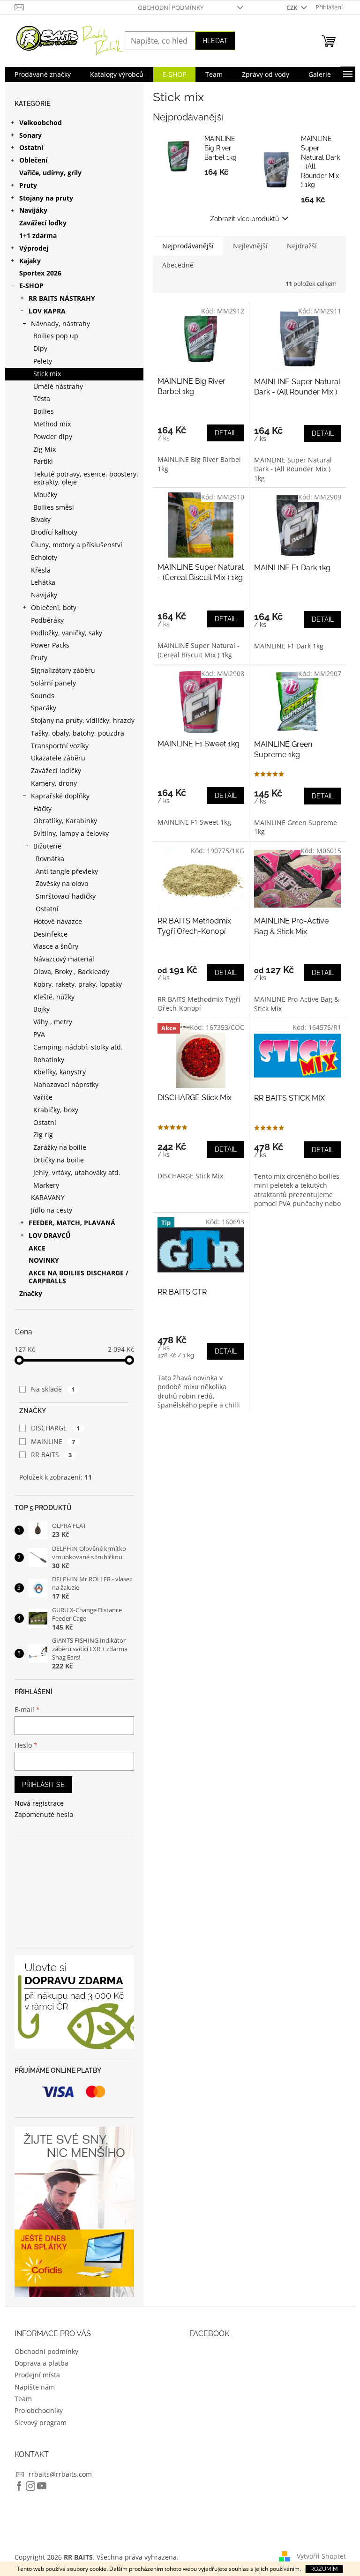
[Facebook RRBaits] (19, 2486)
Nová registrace (39, 1803)
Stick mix (47, 374)
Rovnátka (50, 859)
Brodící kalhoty (54, 532)
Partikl (43, 461)
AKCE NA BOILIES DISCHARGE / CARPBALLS (79, 1277)
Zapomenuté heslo (44, 1814)
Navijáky (33, 210)
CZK (292, 7)
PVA (39, 1034)
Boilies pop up (56, 336)
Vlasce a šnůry (56, 946)
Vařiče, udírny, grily (50, 173)
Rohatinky (49, 1060)
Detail (226, 433)
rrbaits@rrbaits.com (60, 2474)
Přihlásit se (43, 1785)
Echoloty (44, 557)
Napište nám (35, 2387)
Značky (31, 1293)
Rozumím (324, 2569)
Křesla (41, 570)
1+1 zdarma (38, 235)
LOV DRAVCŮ (50, 1235)
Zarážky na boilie (60, 1147)
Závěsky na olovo (62, 883)
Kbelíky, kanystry (60, 1072)
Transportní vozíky (60, 746)
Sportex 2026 (40, 273)
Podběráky (47, 620)
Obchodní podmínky (171, 7)
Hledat (215, 41)
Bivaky (41, 519)
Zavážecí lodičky (56, 771)
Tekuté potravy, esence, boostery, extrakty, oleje (86, 478)
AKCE (37, 1248)
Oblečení (33, 160)
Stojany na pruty (46, 198)
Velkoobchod (41, 123)
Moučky (45, 495)
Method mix (52, 424)
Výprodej (34, 248)
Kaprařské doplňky (60, 796)
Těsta (42, 398)
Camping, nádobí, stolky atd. (78, 1047)
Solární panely (53, 683)
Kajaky (30, 261)
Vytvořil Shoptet (321, 2556)
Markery (46, 1185)
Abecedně (178, 265)
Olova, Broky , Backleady (71, 972)
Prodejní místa (37, 2375)
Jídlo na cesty (52, 1210)
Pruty (28, 185)
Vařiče (43, 1097)
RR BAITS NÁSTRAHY (62, 298)
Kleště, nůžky (54, 997)
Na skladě (53, 1389)
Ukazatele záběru (58, 758)
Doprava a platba (41, 2363)
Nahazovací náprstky (66, 1084)
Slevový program (41, 2423)
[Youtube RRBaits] (42, 2486)
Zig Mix (45, 449)
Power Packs (50, 645)
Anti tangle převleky (67, 871)
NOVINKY (44, 1260)
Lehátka (43, 582)
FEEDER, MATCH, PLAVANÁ (72, 1223)
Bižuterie (47, 846)
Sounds (43, 696)
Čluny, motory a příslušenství (77, 545)
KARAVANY (48, 1197)
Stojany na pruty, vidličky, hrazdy (83, 720)
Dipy (40, 348)
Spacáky (44, 708)
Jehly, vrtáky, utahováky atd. (77, 1173)
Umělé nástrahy (58, 386)
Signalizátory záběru (63, 670)
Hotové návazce (58, 921)
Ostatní (31, 147)
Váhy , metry (53, 1022)
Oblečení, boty (54, 607)
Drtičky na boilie (59, 1160)
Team (23, 2399)
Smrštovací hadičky (66, 896)
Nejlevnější (250, 246)
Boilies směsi (54, 507)
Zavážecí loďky (43, 223)
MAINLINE (53, 1441)
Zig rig (43, 1135)
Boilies (44, 411)
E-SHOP (31, 286)
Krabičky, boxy (56, 1110)
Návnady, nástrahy (60, 324)
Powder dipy (53, 436)
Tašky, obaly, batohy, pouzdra (78, 733)
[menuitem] (43, 74)
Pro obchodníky (39, 2410)
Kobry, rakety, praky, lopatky (78, 984)
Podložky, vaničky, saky (67, 633)
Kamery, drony (54, 783)
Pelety (43, 361)
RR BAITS (52, 1455)
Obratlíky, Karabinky (65, 821)
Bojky (41, 1009)
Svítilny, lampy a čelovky (71, 833)
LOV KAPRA (47, 311)
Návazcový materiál (64, 959)
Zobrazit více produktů (244, 219)
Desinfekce (50, 934)
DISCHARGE (56, 1428)
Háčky (42, 808)
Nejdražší (302, 246)
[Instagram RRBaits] (30, 2486)
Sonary (30, 135)
